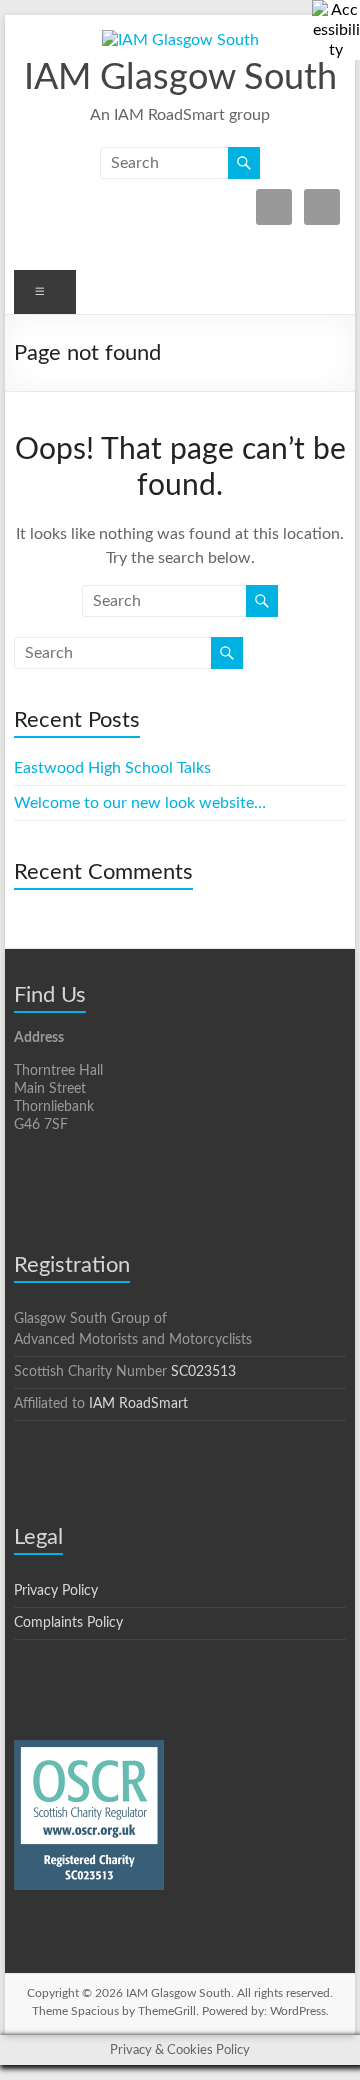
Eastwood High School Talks (112, 768)
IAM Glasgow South (180, 78)
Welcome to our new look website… (140, 803)
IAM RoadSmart (138, 1404)
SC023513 (203, 1372)
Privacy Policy (56, 1591)
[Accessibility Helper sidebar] (336, 24)
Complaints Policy (68, 1623)
